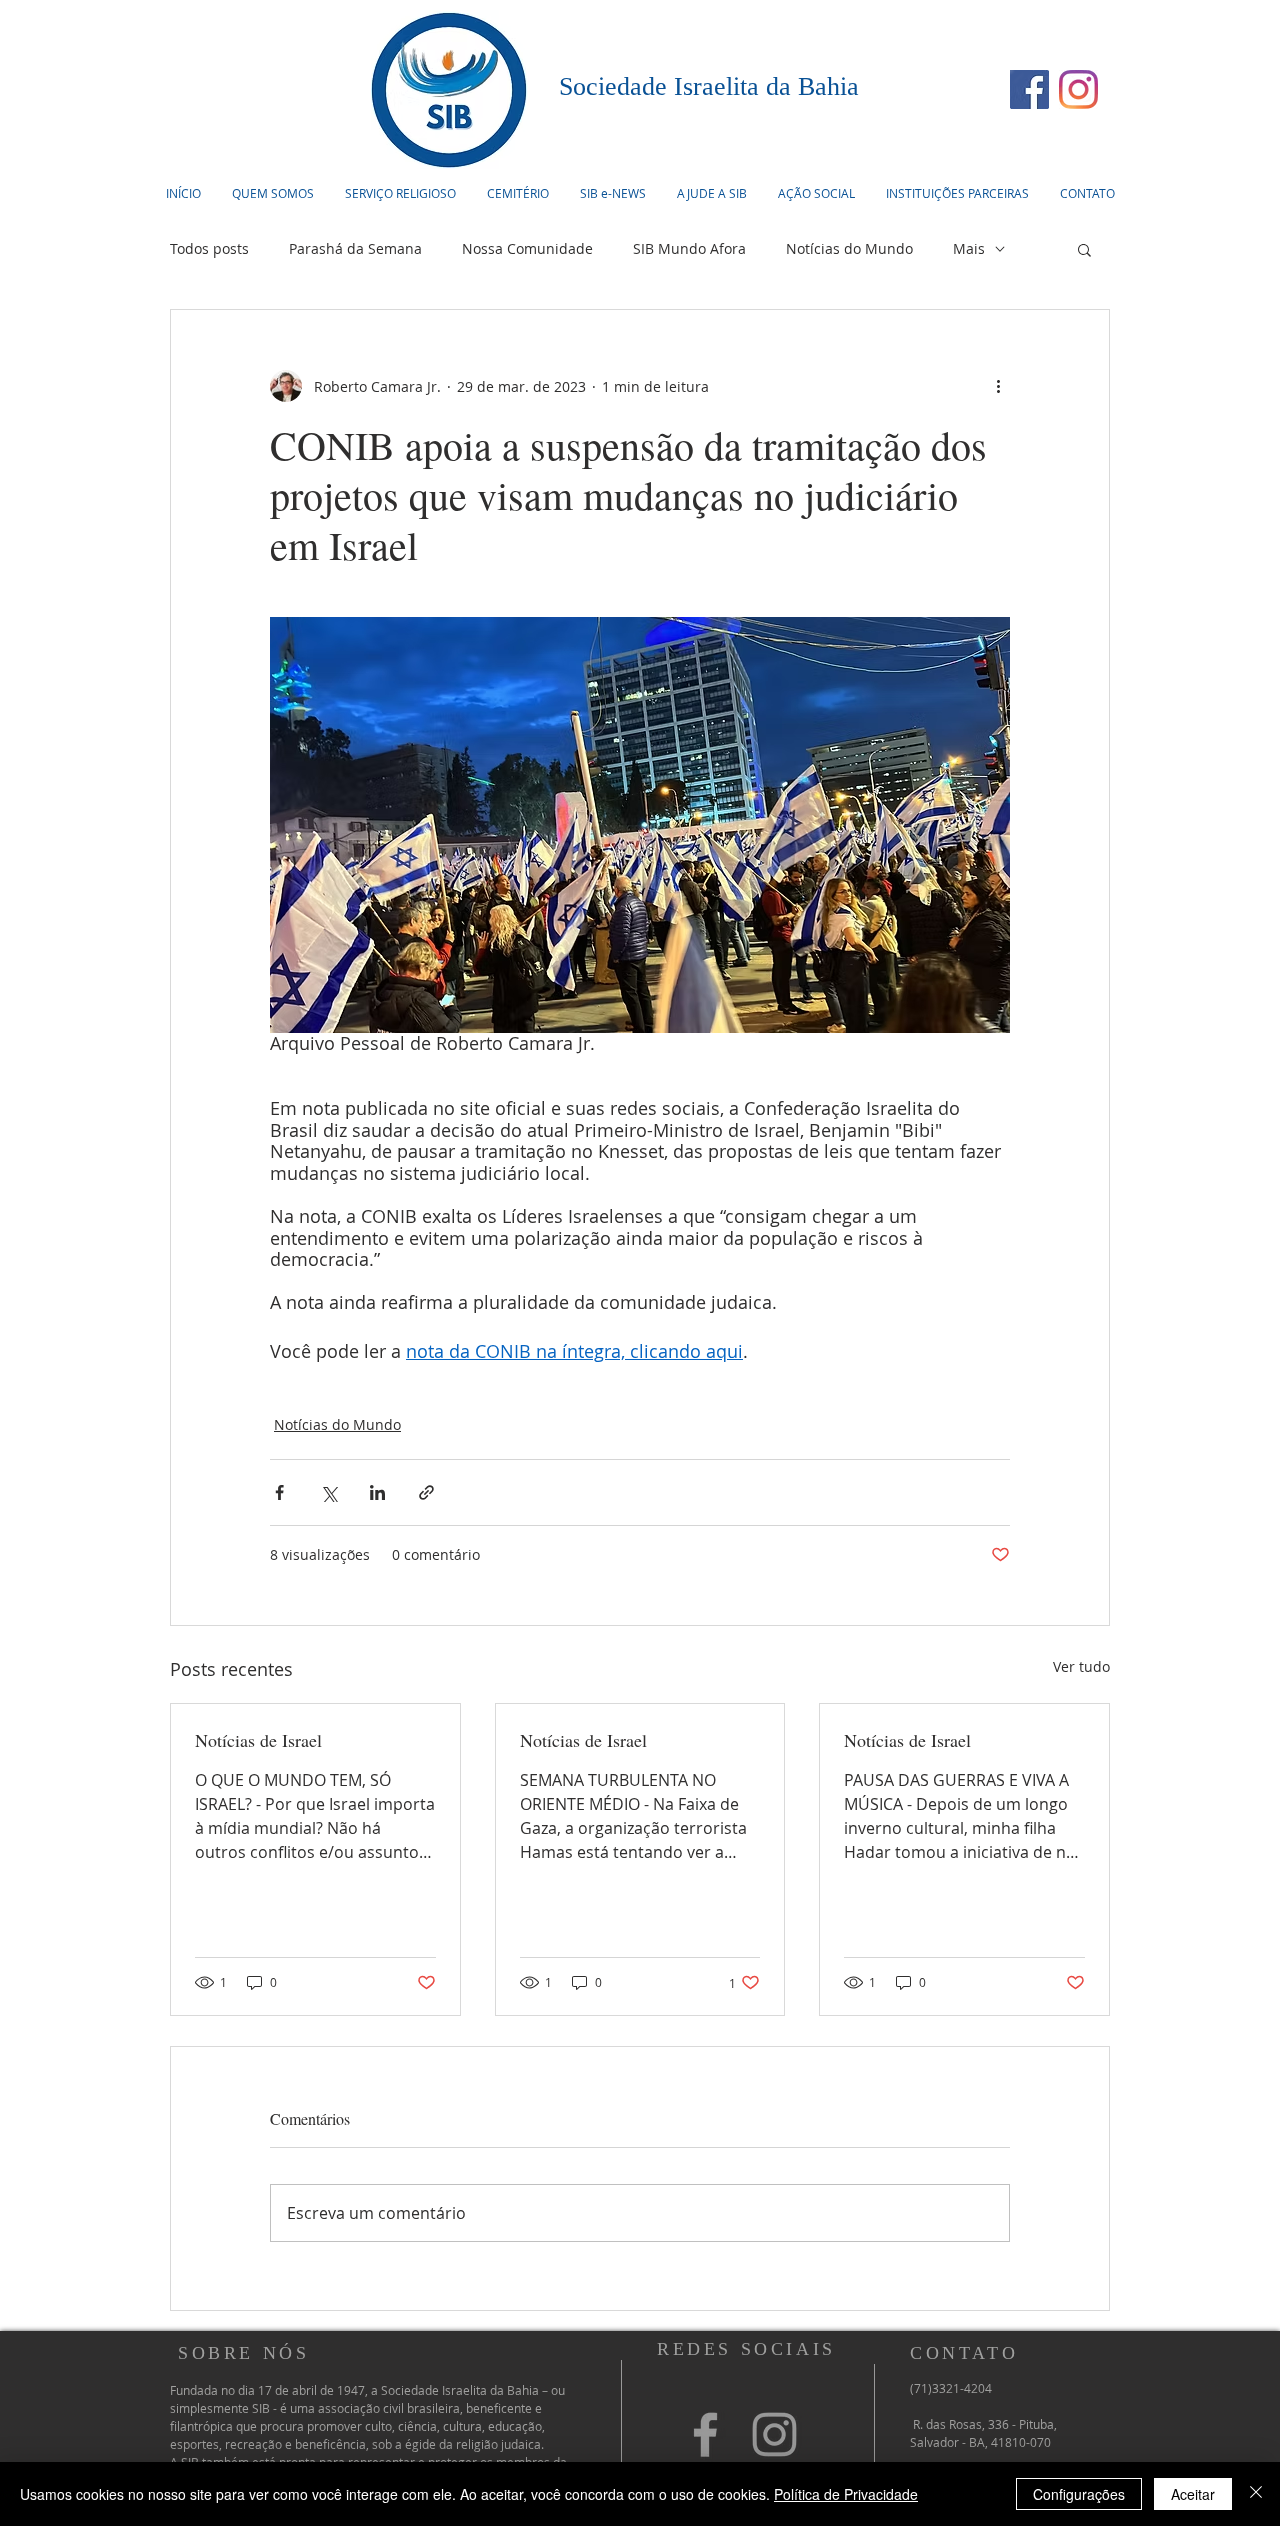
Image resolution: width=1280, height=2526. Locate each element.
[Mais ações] (998, 386)
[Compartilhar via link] (426, 1492)
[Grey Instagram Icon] (774, 2434)
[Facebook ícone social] (1029, 89)
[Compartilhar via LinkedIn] (377, 1492)
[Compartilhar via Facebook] (279, 1492)
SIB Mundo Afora (689, 248)
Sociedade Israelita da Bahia (709, 86)
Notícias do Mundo (849, 248)
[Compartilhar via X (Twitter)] (328, 1492)
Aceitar (1193, 2494)
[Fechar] (1256, 2494)
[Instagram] (1078, 89)
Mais (969, 248)
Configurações (1079, 2494)
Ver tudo (1081, 1666)
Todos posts (209, 248)
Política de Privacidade (846, 2494)
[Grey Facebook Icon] (705, 2434)
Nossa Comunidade (527, 248)
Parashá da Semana (355, 248)
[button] (400, 193)
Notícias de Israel (258, 1740)
